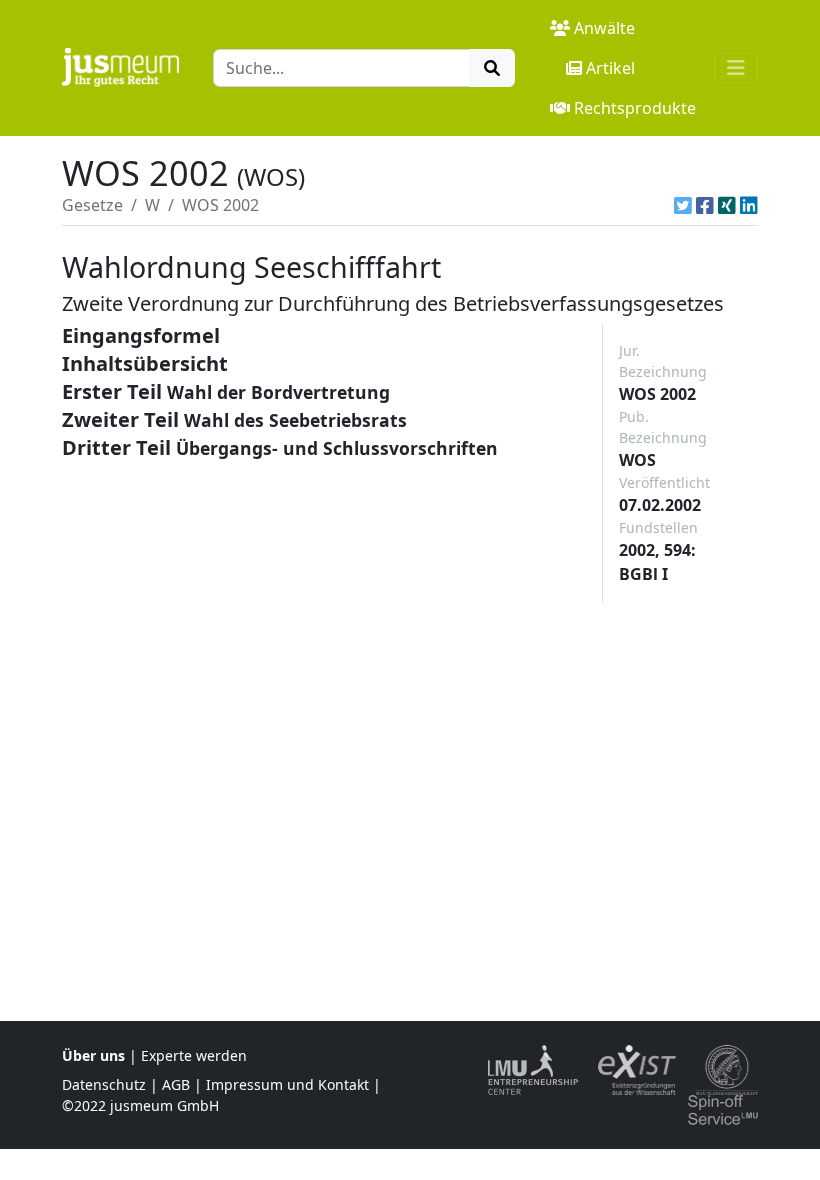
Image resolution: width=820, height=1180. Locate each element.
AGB (176, 1084)
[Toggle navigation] (736, 68)
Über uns (93, 1055)
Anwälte (604, 28)
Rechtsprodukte (635, 108)
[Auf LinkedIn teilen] (749, 205)
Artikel (610, 68)
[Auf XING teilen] (727, 205)
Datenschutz (104, 1084)
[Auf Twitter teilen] (683, 205)
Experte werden (194, 1055)
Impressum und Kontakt (287, 1084)
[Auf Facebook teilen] (705, 205)
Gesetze (92, 205)
